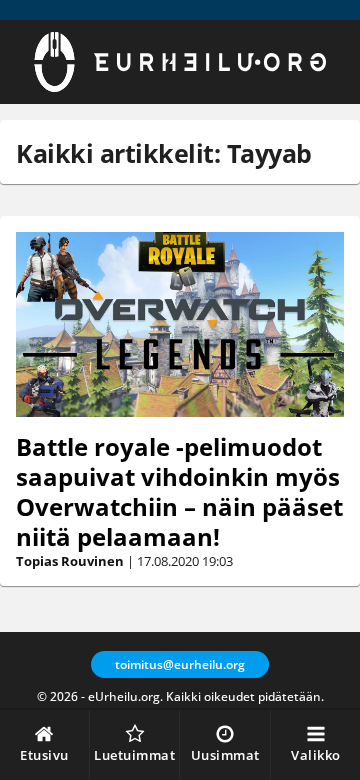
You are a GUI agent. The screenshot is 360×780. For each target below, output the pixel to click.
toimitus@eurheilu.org (180, 664)
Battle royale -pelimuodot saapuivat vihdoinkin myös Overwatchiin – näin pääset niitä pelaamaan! (179, 491)
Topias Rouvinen (70, 561)
